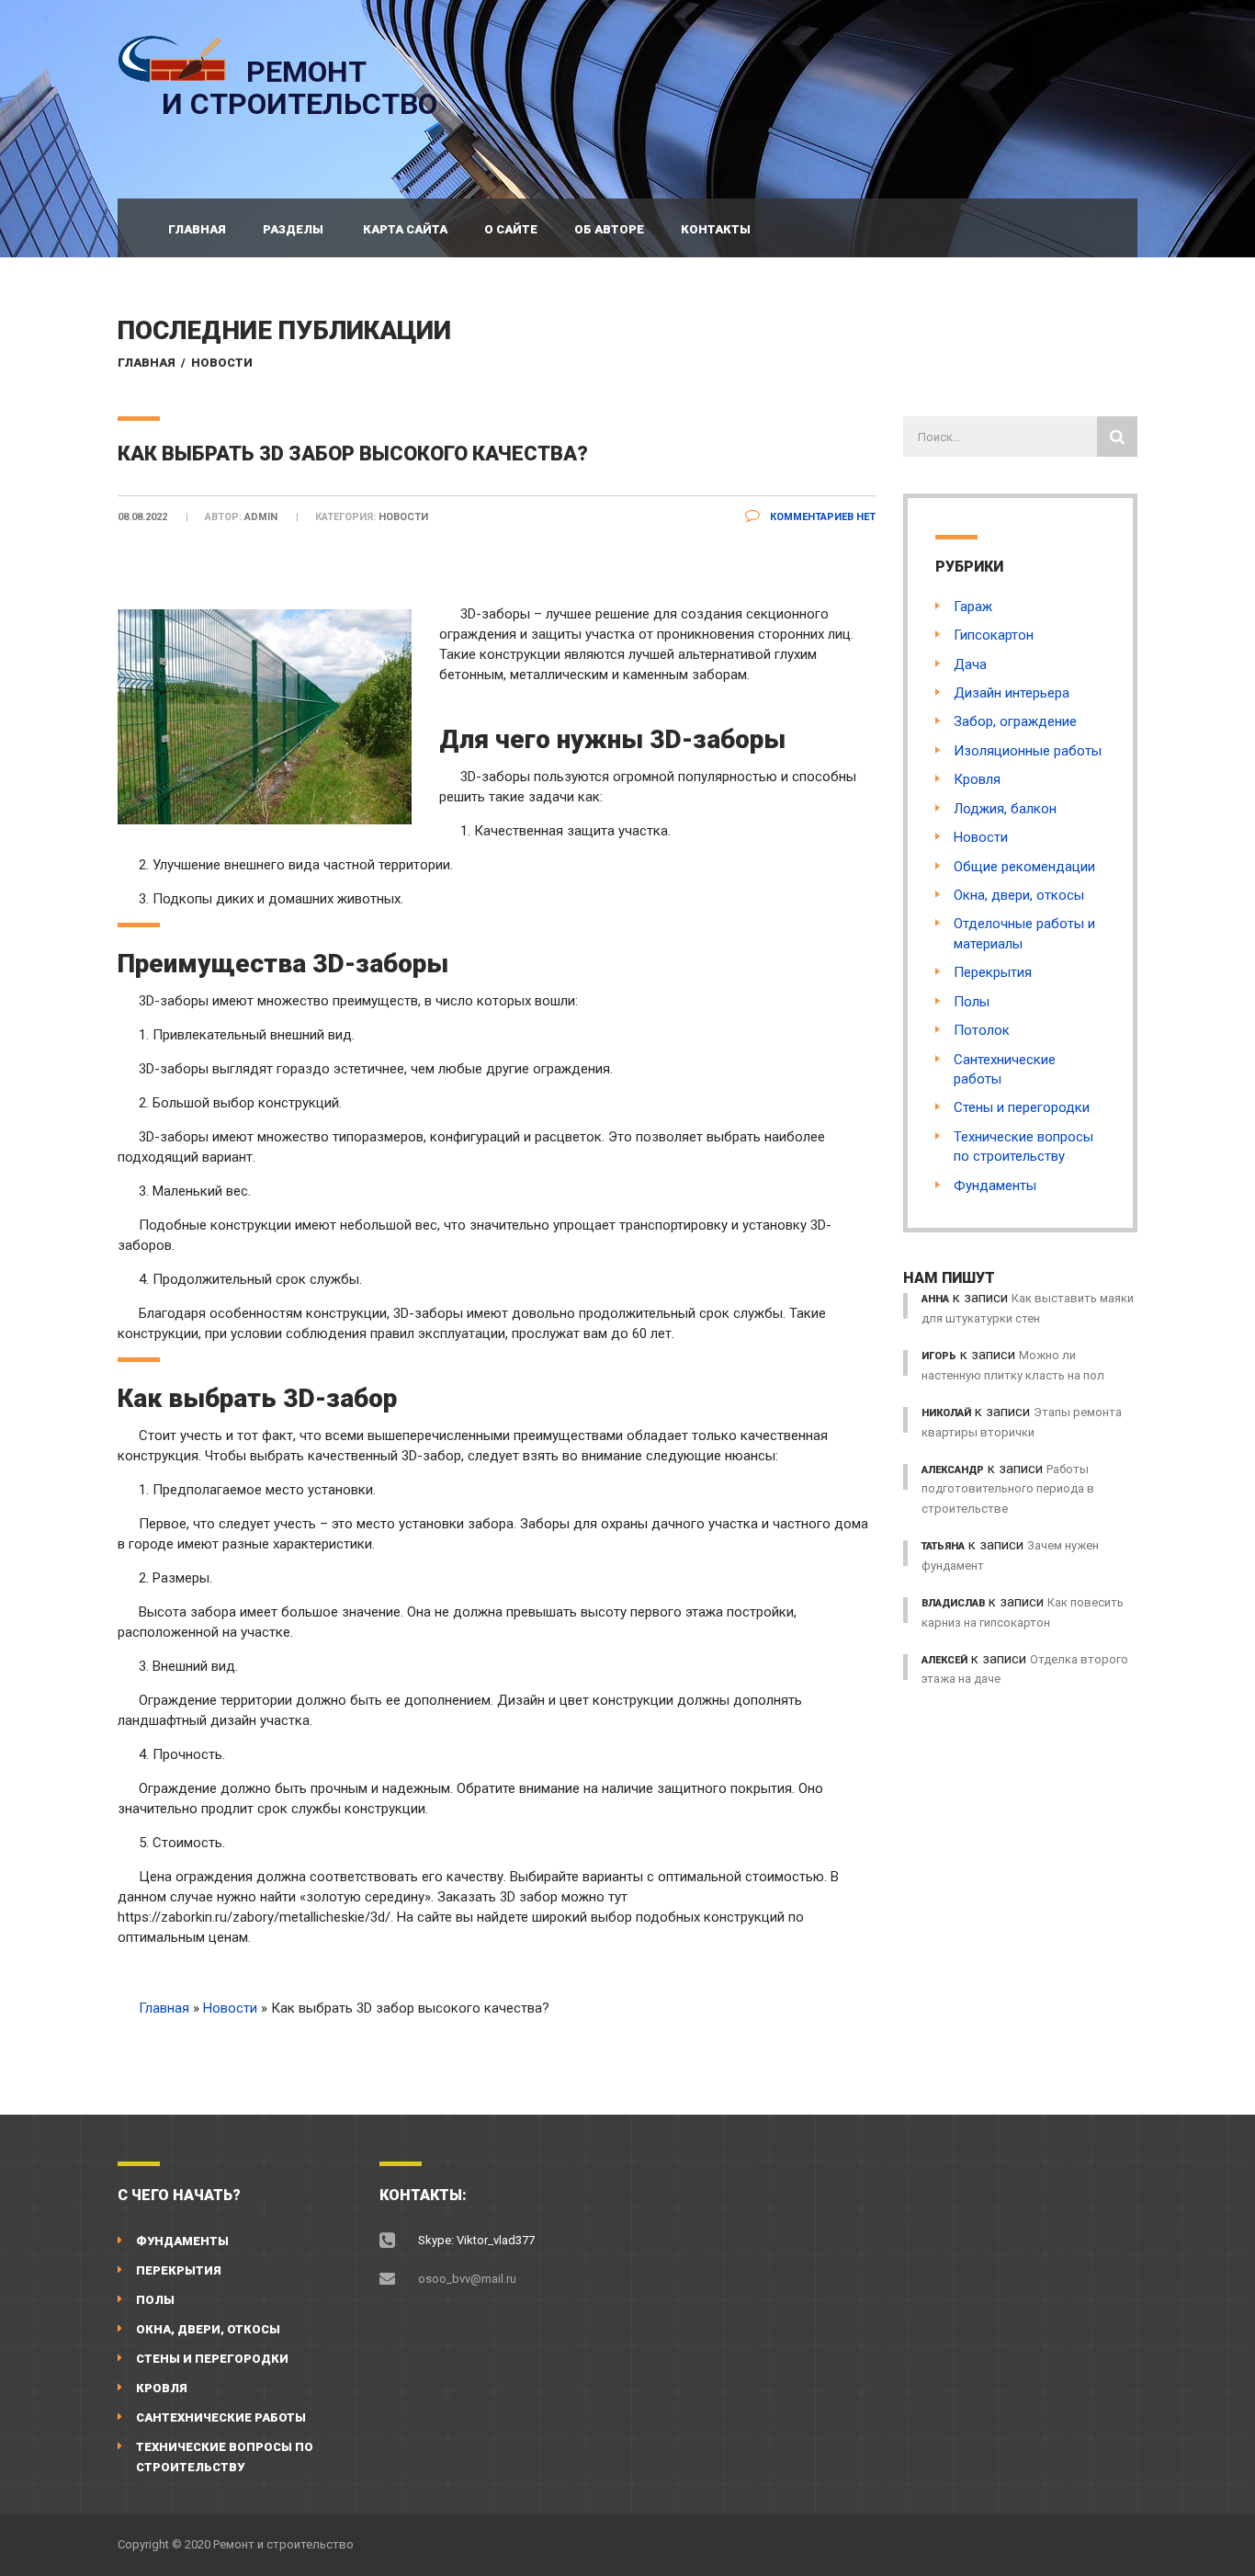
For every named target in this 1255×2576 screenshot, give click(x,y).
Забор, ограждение (1015, 721)
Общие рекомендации (1024, 867)
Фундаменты (995, 1186)
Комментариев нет (821, 517)
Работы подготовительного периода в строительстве (1008, 1489)
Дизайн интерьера (1012, 693)
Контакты (716, 229)
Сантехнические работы (221, 2417)
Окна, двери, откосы (1019, 895)
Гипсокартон (994, 635)
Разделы (293, 229)
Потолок (982, 1030)
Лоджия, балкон (1005, 809)
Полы (972, 1002)
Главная (197, 229)
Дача (970, 664)
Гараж (973, 607)
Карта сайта (405, 229)
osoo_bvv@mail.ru (467, 2279)
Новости (222, 363)
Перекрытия (993, 972)
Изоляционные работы (1028, 751)
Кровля (977, 779)
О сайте (511, 229)
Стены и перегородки (1022, 1107)
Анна (935, 1299)
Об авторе (609, 229)
